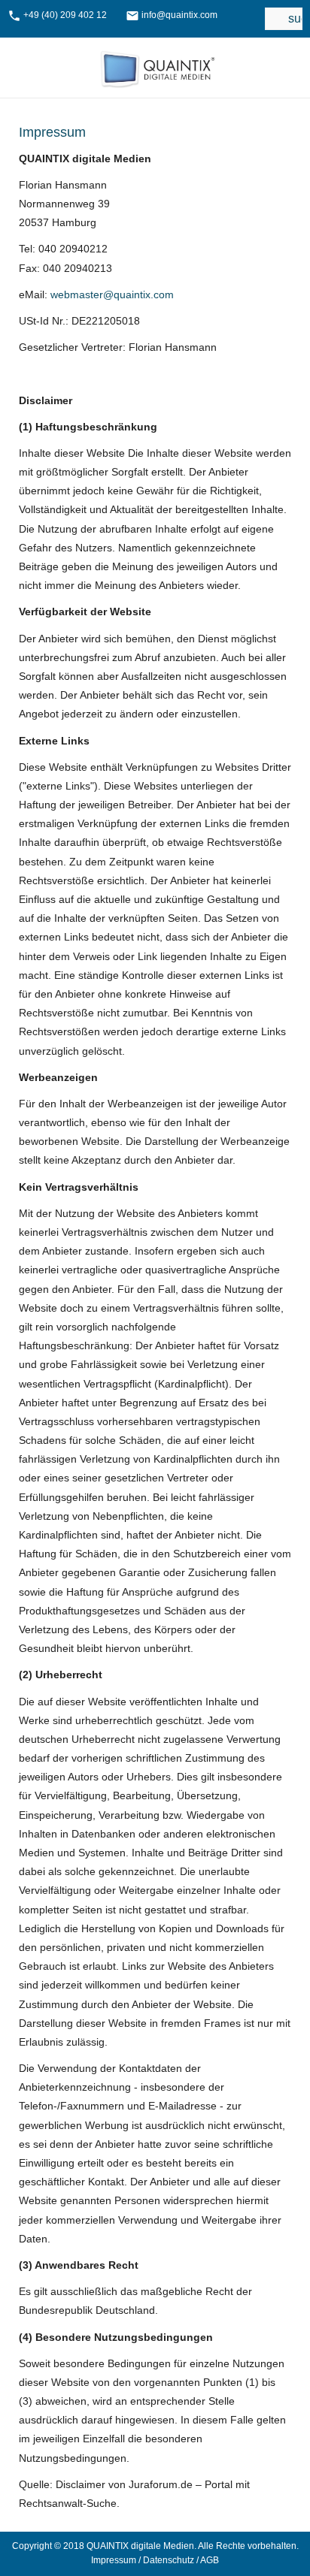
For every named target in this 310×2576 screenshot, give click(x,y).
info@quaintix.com (179, 15)
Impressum (114, 2560)
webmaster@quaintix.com (112, 294)
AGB (210, 2560)
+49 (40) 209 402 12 (65, 15)
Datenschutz (169, 2560)
